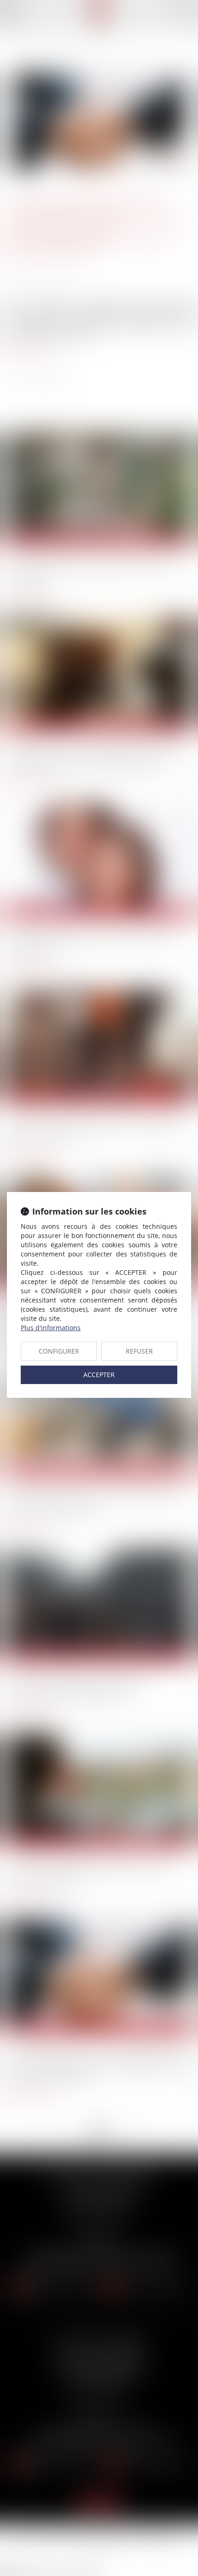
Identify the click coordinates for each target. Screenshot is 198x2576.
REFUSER (139, 1351)
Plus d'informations (51, 1328)
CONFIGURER (59, 1351)
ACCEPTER (99, 1375)
